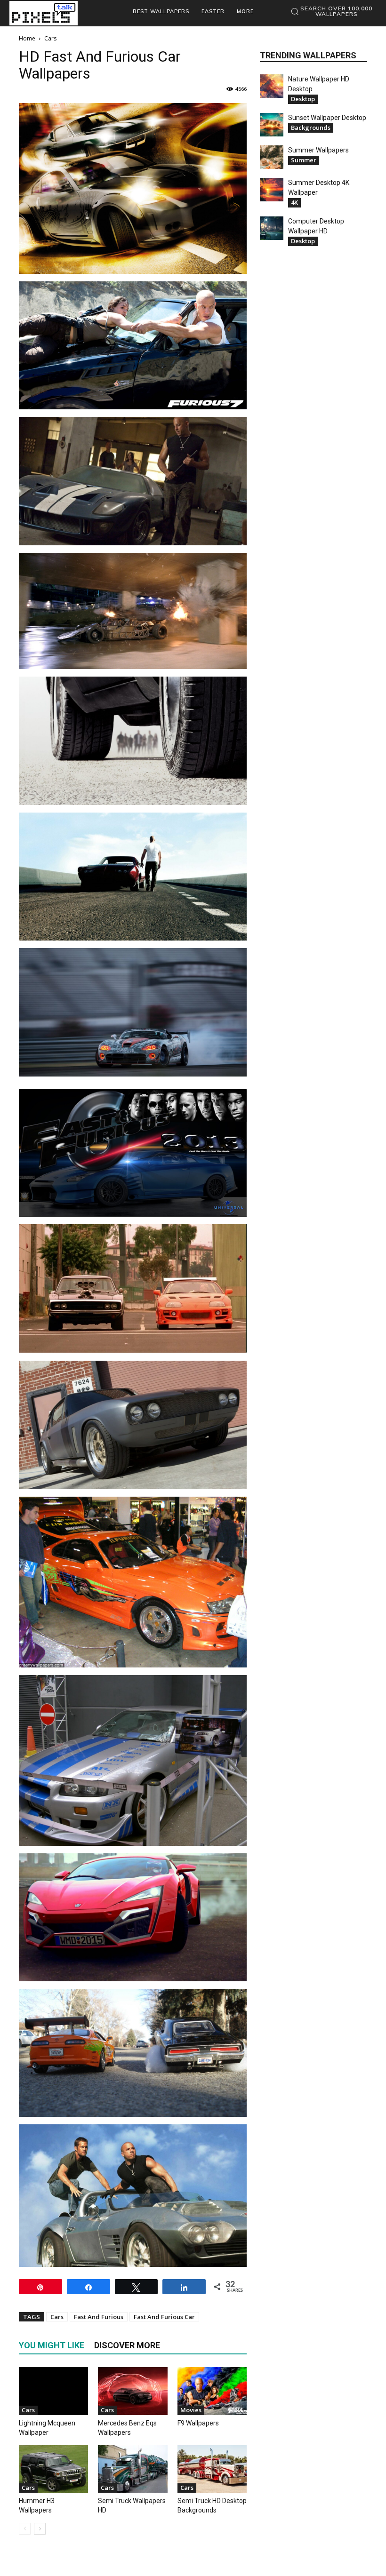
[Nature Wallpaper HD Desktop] (272, 86)
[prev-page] (25, 2529)
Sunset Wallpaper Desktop (327, 118)
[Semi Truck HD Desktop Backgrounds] (212, 2469)
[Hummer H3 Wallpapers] (53, 2469)
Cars (57, 2317)
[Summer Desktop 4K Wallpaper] (272, 190)
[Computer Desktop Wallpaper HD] (272, 228)
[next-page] (40, 2529)
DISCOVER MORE (127, 2345)
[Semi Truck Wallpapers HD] (133, 2469)
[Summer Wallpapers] (272, 157)
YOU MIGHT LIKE (52, 2345)
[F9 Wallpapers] (212, 2391)
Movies (191, 2410)
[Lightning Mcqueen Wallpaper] (53, 2391)
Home (27, 38)
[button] (331, 11)
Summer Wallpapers (318, 150)
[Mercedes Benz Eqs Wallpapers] (133, 2391)
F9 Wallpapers (198, 2423)
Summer (304, 160)
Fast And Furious (99, 2317)
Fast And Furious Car (164, 2317)
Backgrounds (311, 128)
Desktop (303, 99)
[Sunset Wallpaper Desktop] (272, 125)
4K (294, 202)
